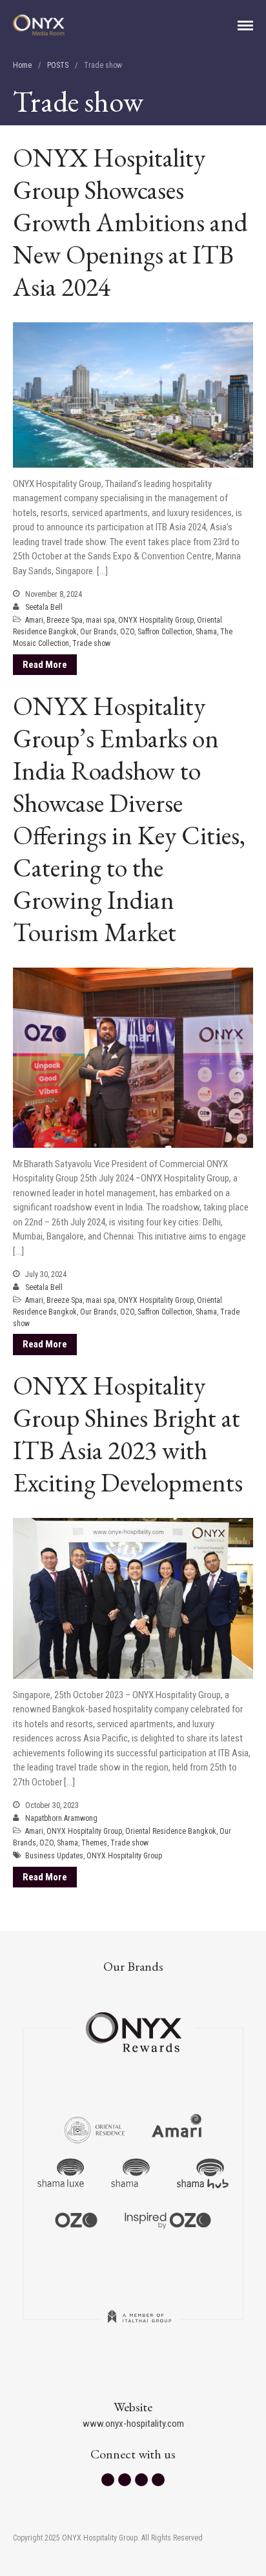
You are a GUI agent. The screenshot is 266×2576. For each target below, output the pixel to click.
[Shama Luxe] (61, 2174)
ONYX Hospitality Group (156, 620)
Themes (94, 1843)
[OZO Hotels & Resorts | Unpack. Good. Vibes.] (76, 2219)
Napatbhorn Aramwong (61, 1818)
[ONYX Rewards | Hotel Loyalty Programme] (134, 2026)
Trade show (91, 643)
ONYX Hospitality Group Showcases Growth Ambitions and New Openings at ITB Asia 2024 (130, 222)
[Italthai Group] (139, 2325)
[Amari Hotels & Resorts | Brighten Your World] (177, 2128)
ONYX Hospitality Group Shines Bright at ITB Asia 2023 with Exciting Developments (130, 1434)
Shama (206, 632)
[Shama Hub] (203, 2174)
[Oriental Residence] (95, 2128)
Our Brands (98, 632)
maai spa (100, 620)
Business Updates (54, 1856)
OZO (127, 632)
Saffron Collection (165, 632)
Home (22, 65)
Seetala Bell (44, 607)
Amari (34, 620)
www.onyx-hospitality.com (133, 2424)
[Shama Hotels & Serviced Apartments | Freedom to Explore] (130, 2174)
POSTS (58, 65)
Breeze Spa (65, 620)
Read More (45, 665)
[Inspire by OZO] (168, 2219)
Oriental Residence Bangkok (171, 1831)
